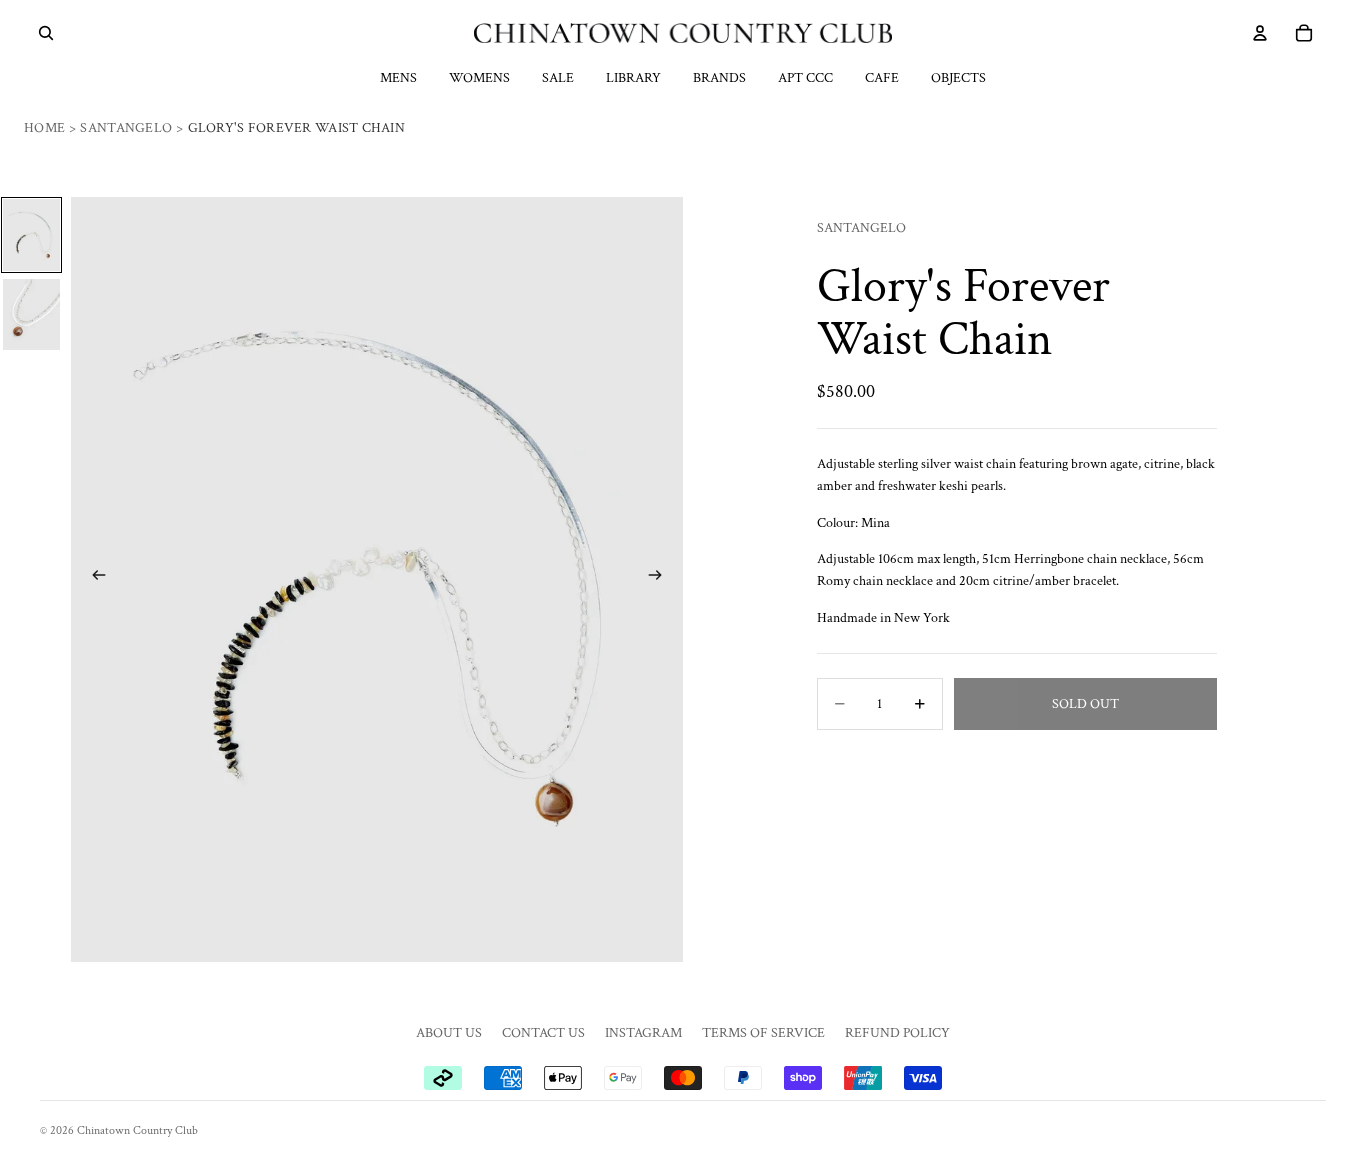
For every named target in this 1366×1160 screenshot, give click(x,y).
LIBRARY (633, 78)
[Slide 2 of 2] (31, 314)
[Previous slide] (93, 579)
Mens (398, 78)
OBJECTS (958, 78)
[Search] (46, 33)
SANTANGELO (861, 228)
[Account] (1260, 33)
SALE (558, 78)
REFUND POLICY (897, 1033)
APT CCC (805, 78)
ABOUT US (449, 1033)
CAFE (882, 78)
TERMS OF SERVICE (763, 1033)
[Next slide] (661, 579)
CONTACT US (543, 1033)
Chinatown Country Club (137, 1130)
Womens (479, 78)
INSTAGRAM (643, 1033)
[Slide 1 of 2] (31, 234)
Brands (719, 78)
